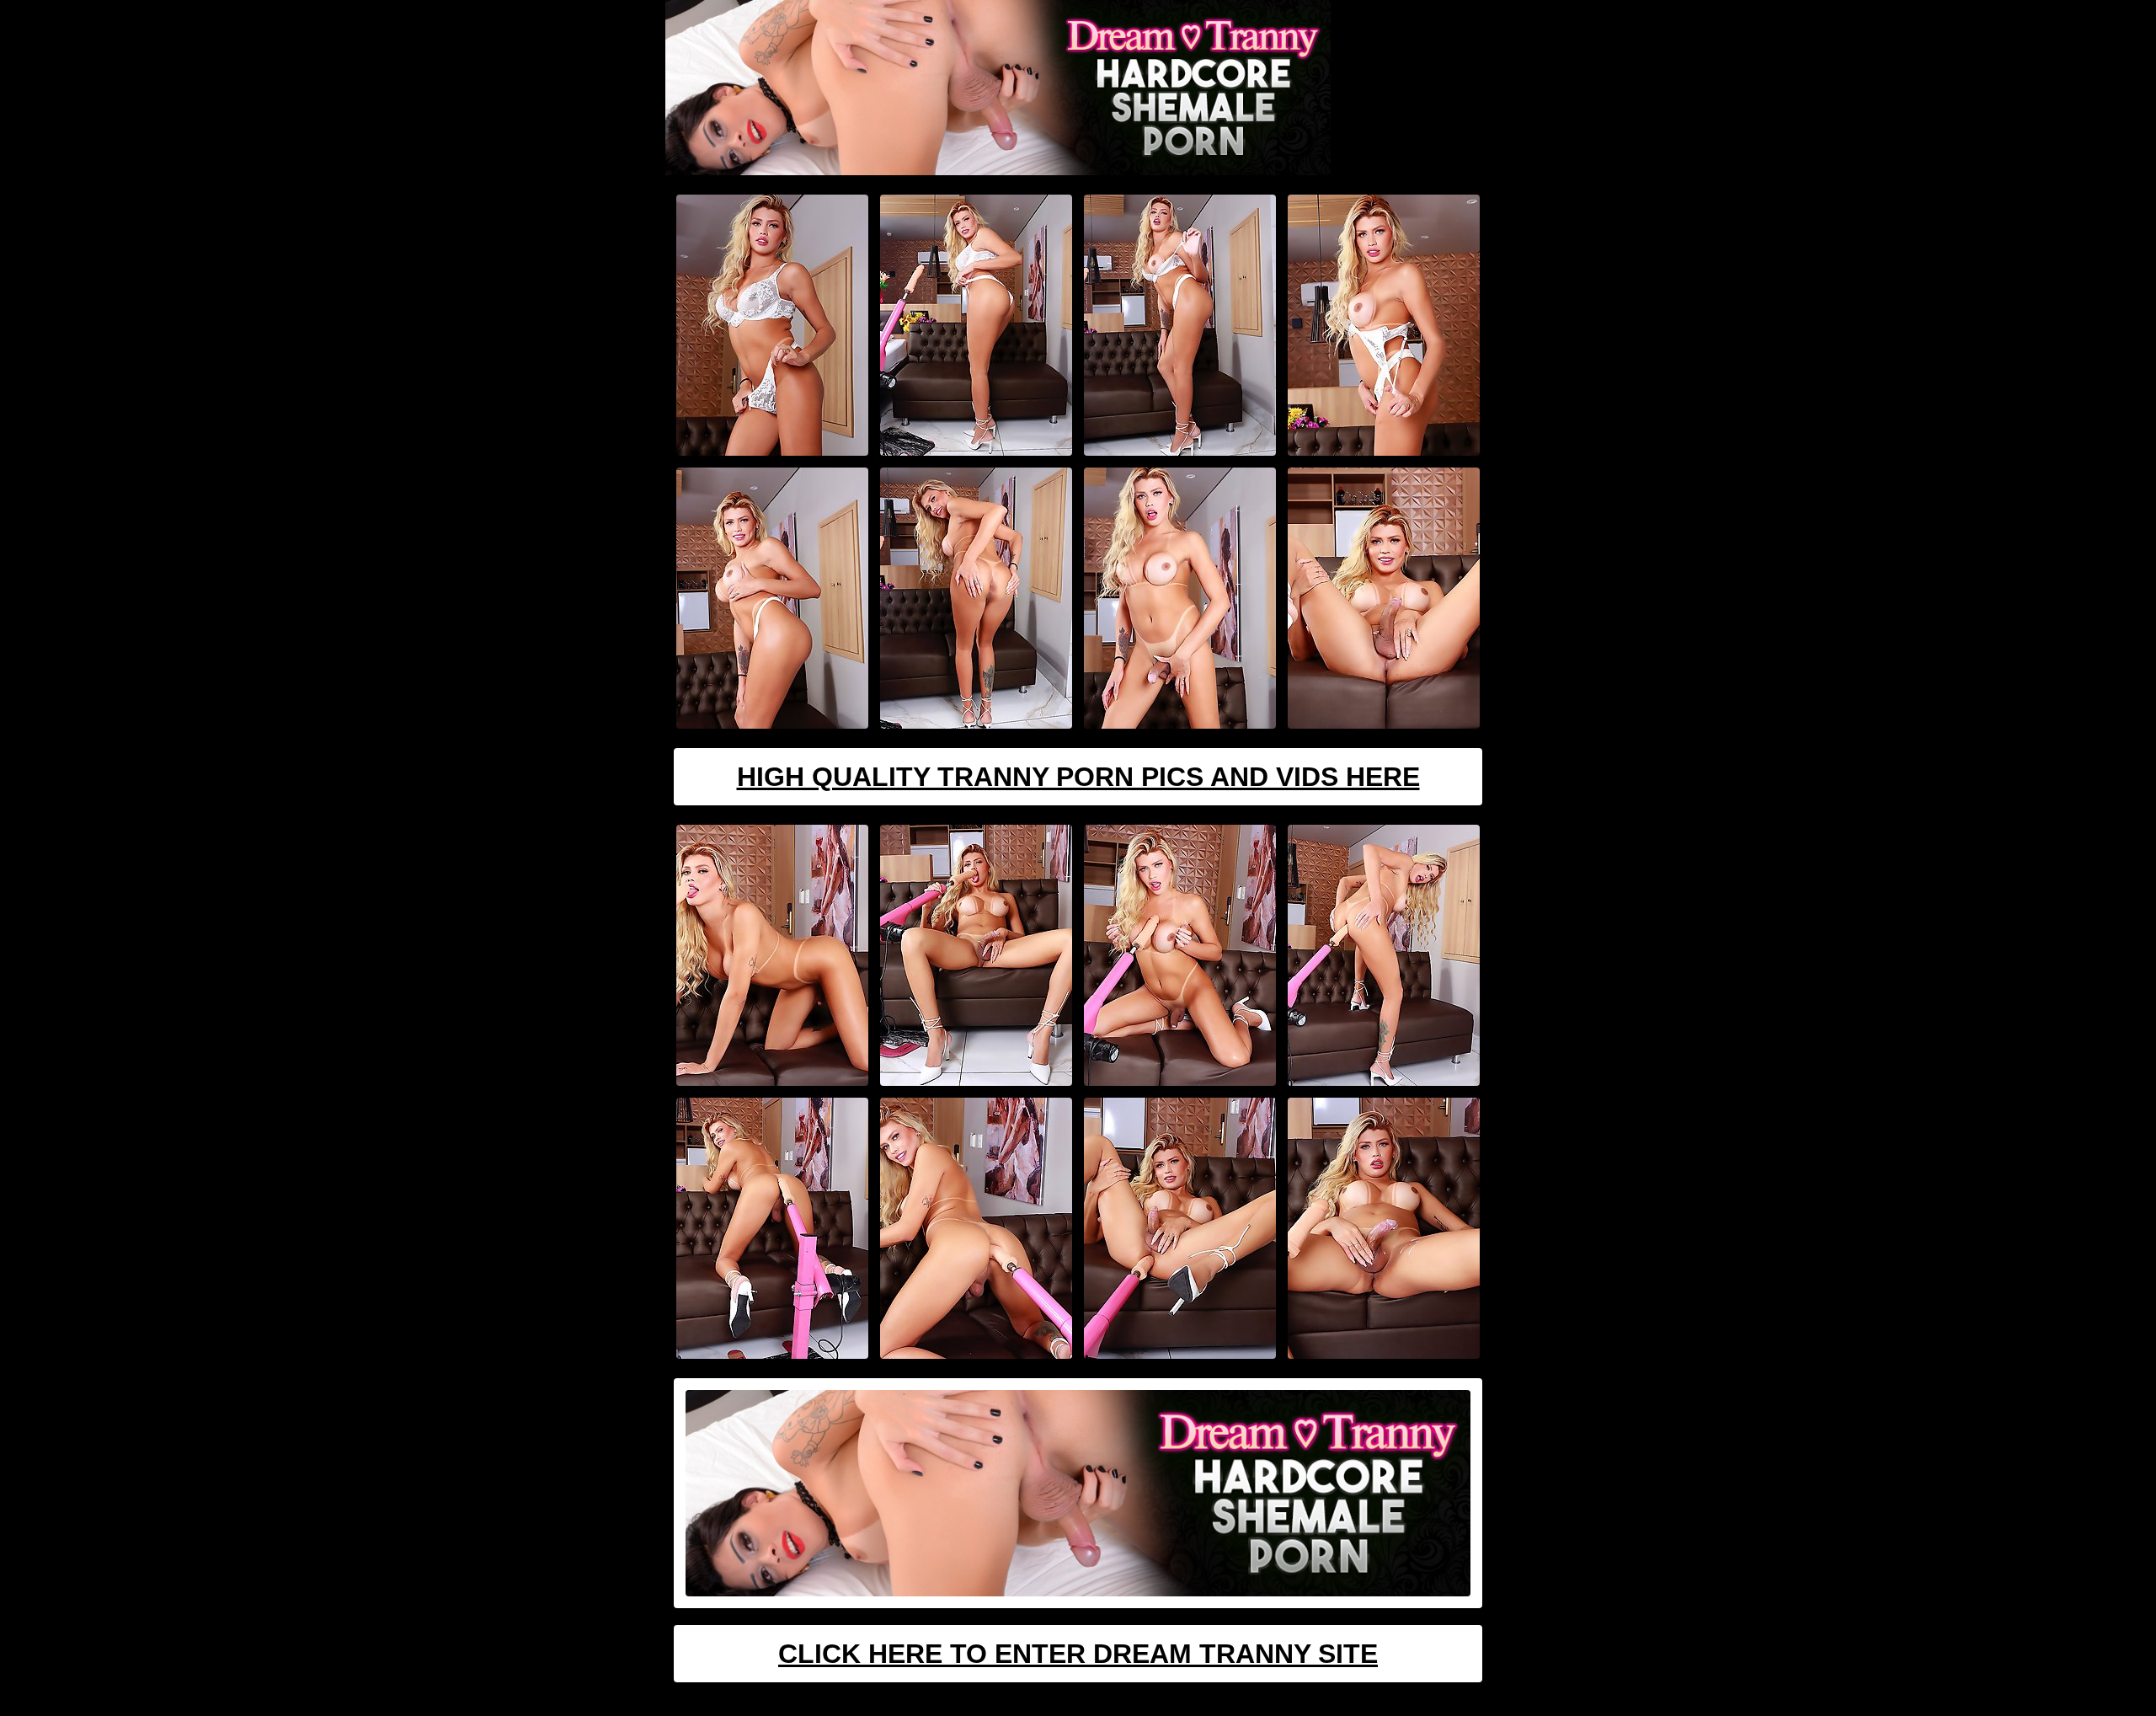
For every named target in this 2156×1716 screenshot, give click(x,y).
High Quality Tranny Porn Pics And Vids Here (1078, 777)
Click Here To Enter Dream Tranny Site (1078, 1654)
